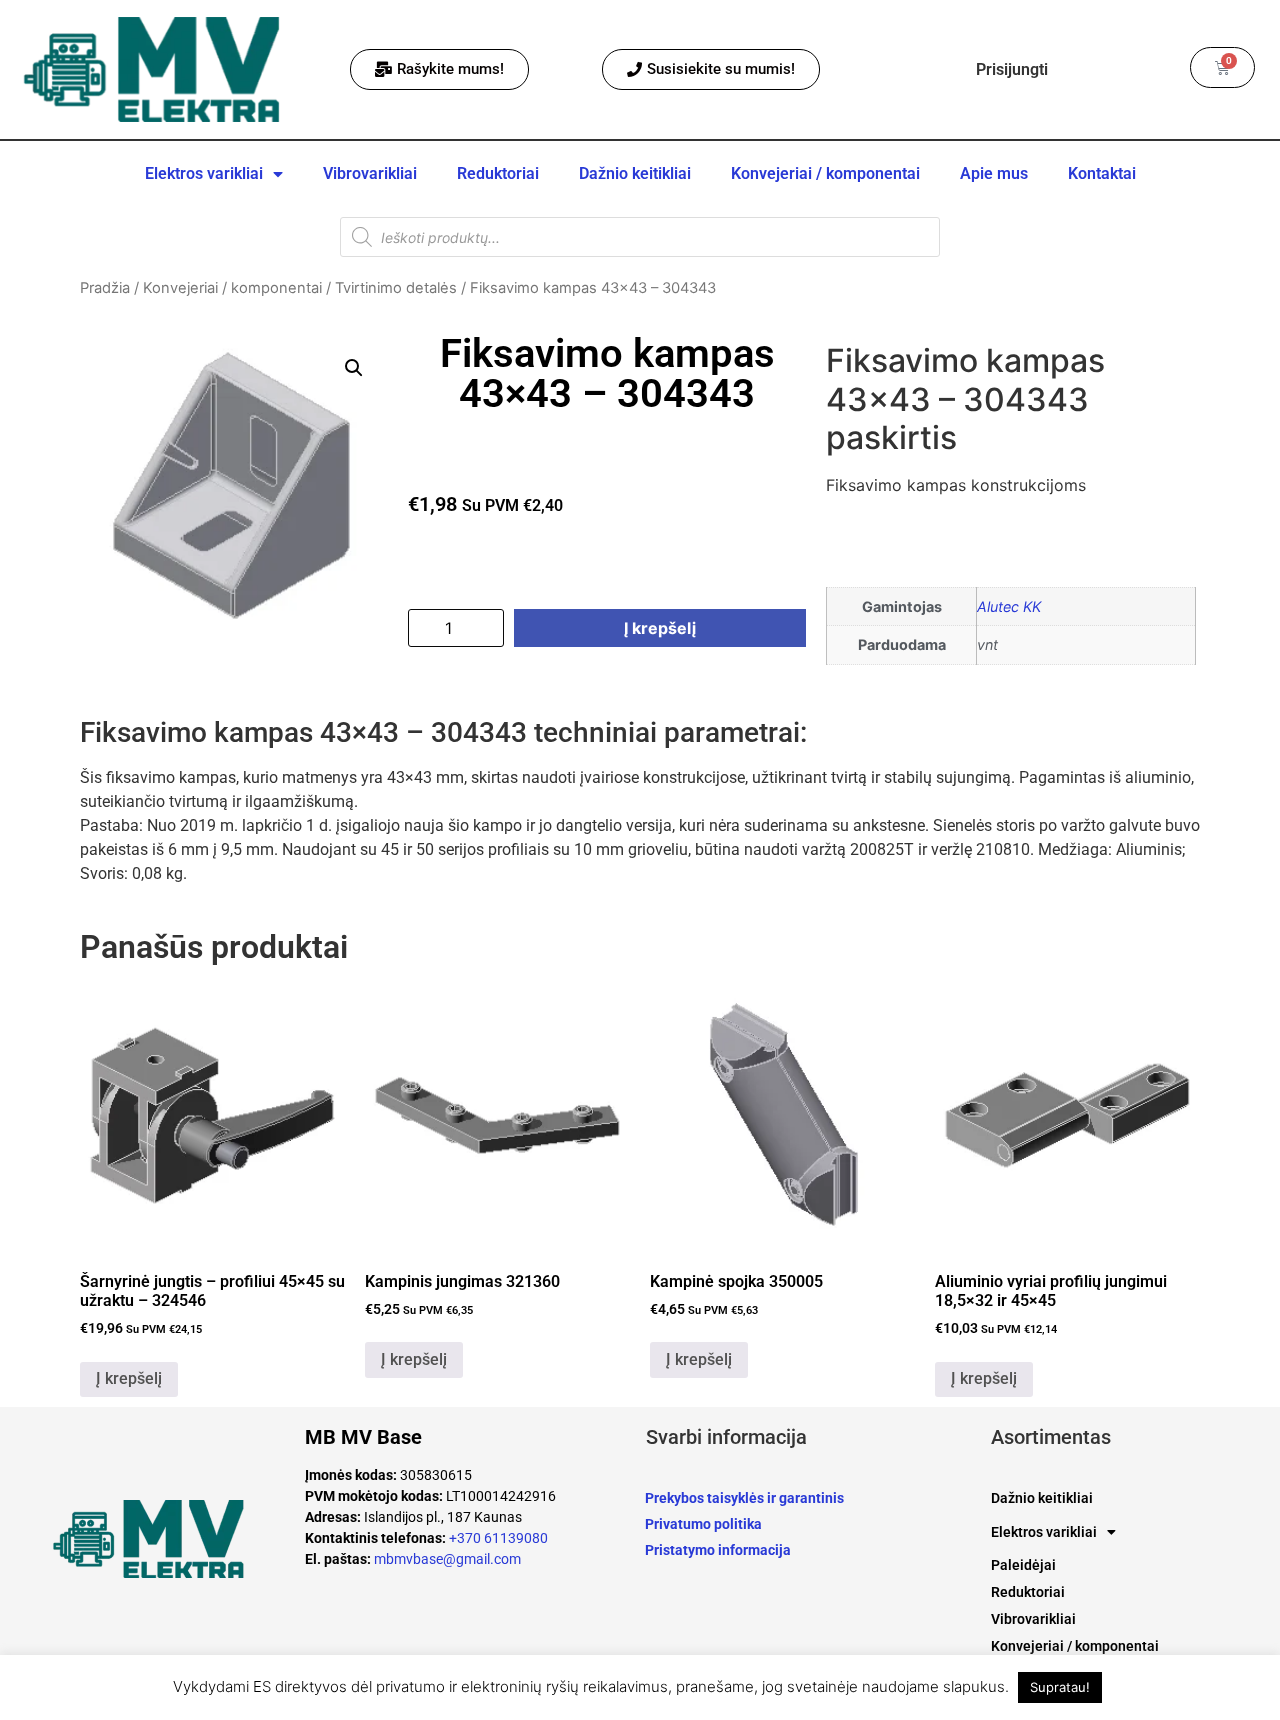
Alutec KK (1009, 606)
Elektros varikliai (204, 173)
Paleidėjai (1023, 1565)
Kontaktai (1102, 173)
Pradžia (105, 288)
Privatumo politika (703, 1524)
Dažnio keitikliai (635, 173)
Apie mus (994, 173)
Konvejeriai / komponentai (825, 173)
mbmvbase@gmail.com (447, 1559)
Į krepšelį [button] (129, 1378)
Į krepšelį (660, 628)
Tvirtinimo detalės (396, 288)
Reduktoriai (498, 173)
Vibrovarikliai (370, 173)
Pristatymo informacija (718, 1550)
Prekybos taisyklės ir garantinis (744, 1498)
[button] (354, 368)
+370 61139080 (498, 1538)
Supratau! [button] (1060, 1687)
